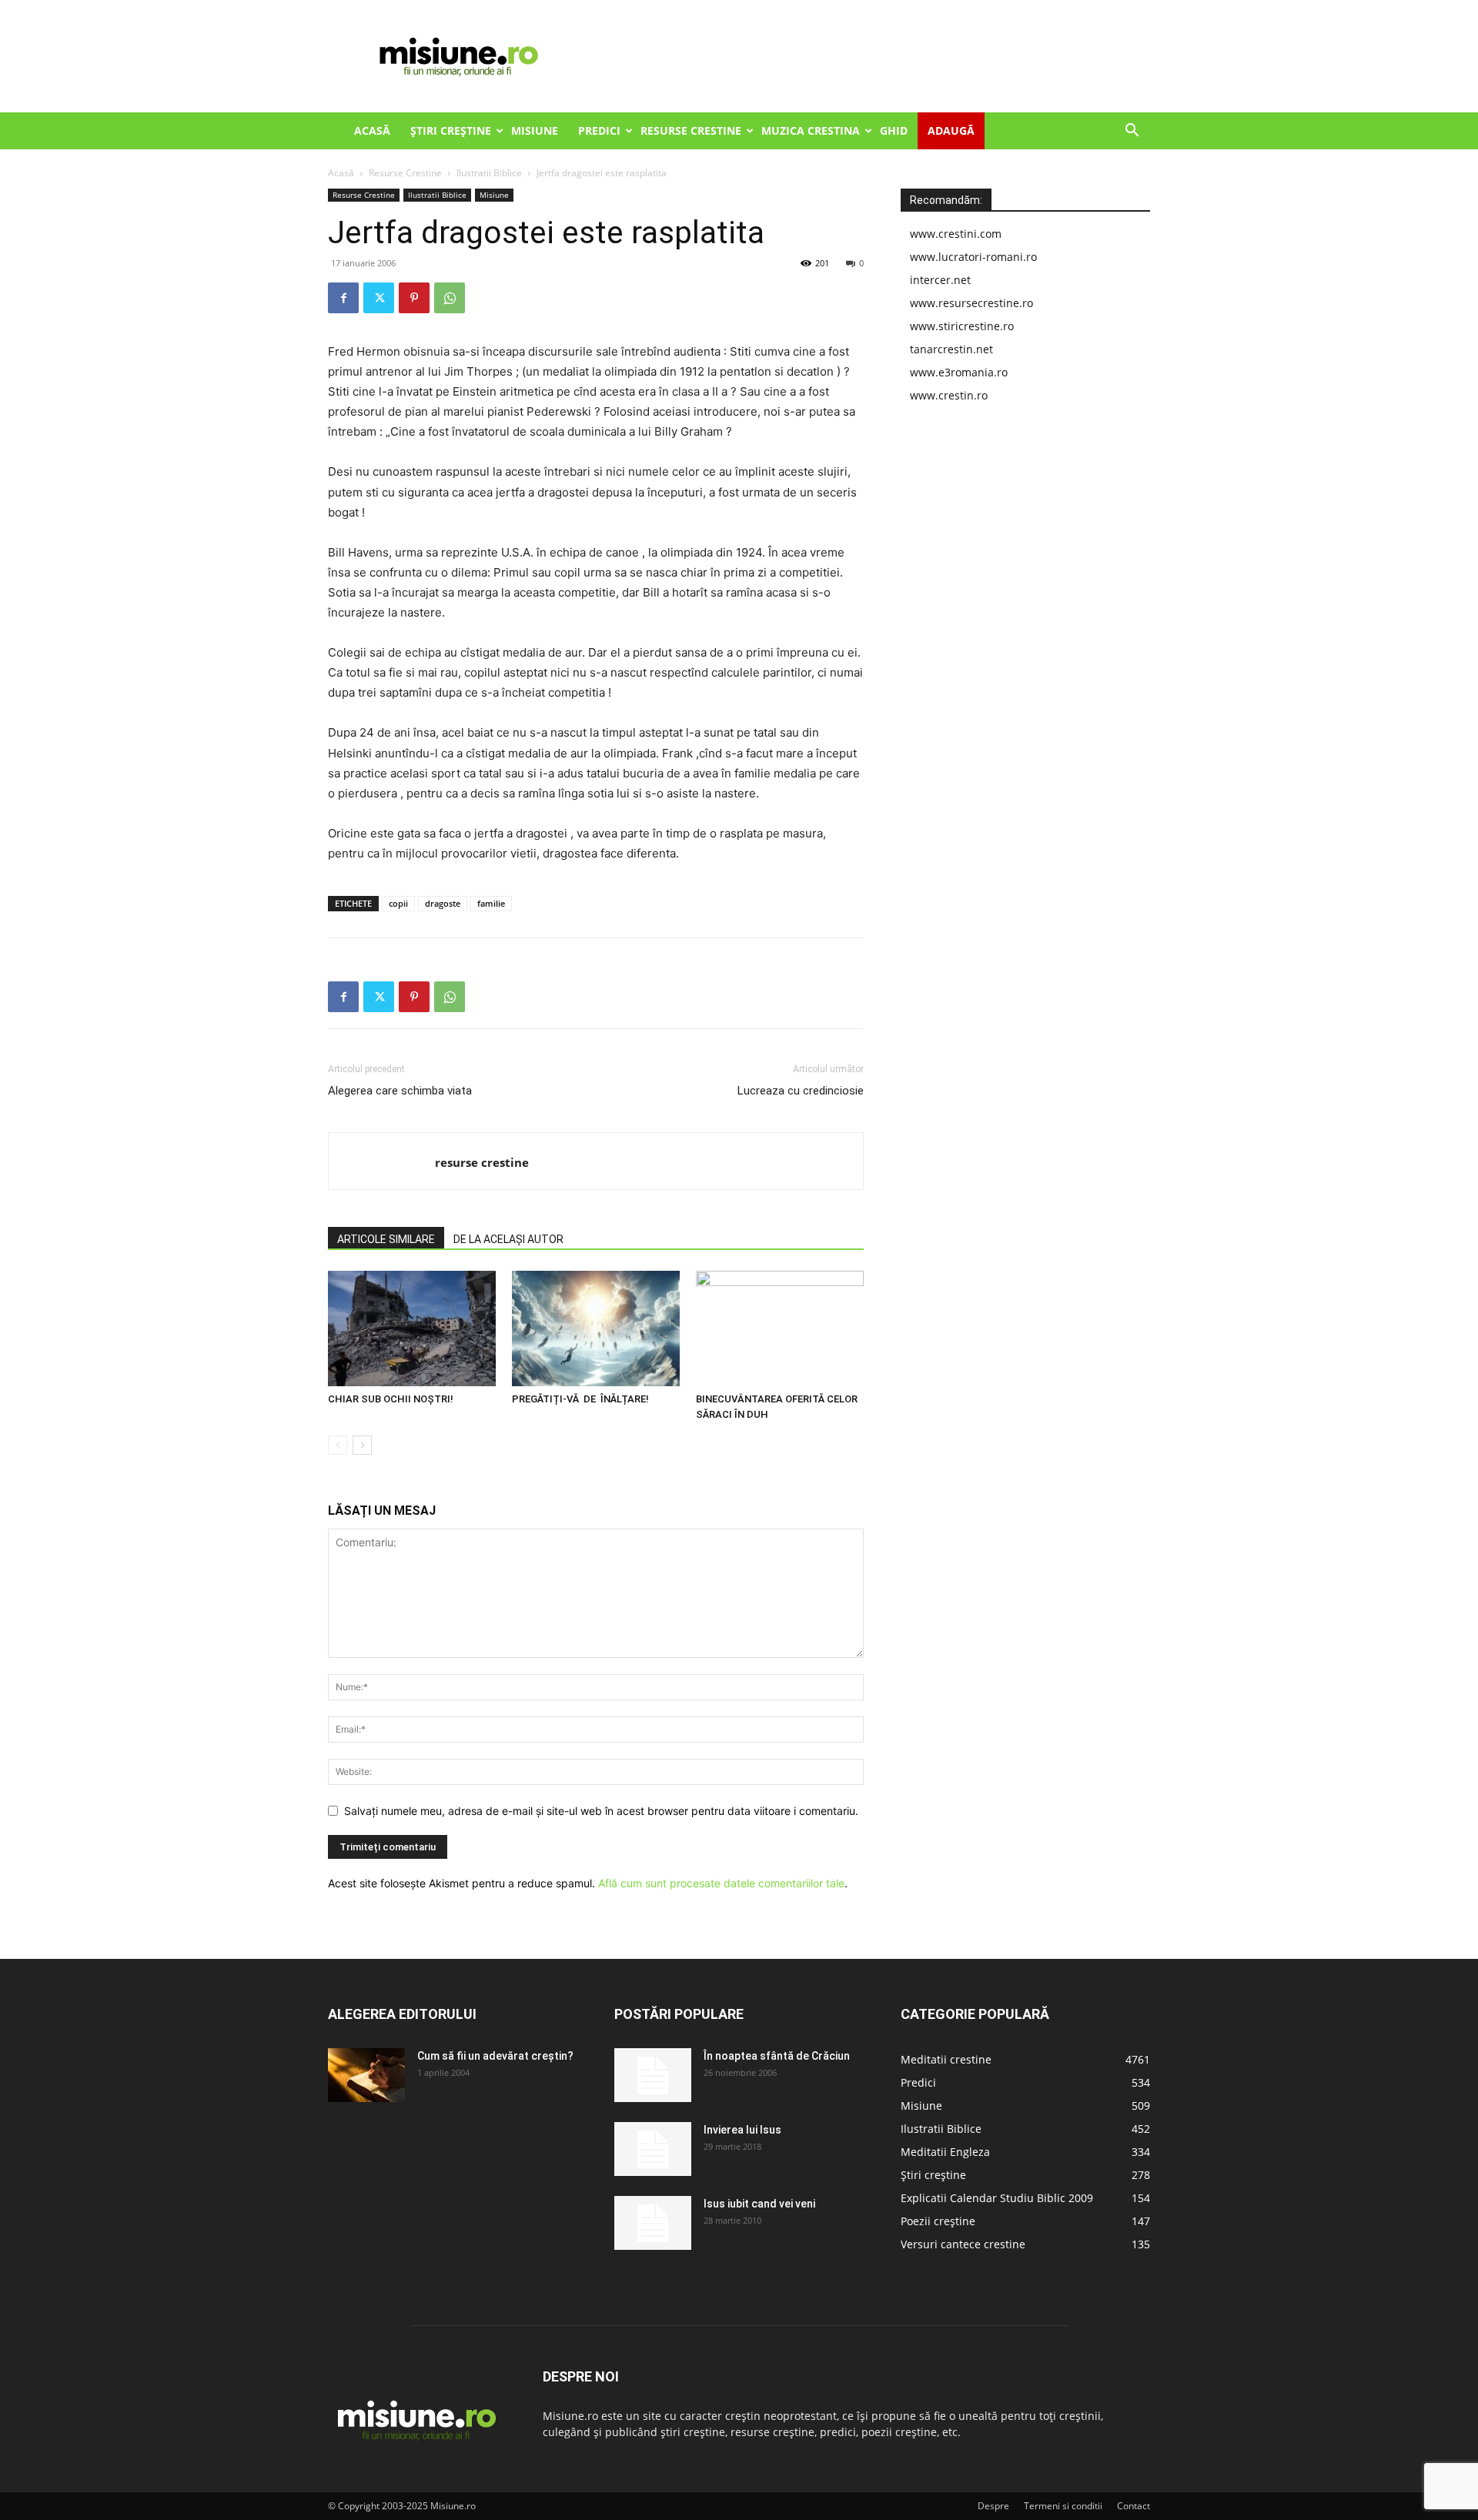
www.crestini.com (956, 234)
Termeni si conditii (1063, 2506)
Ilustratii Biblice (489, 173)
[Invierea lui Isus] (653, 2149)
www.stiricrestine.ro (962, 326)
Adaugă (951, 130)
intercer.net (940, 280)
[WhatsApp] (450, 298)
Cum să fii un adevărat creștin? (495, 2056)
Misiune (535, 130)
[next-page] (362, 1445)
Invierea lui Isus (742, 2130)
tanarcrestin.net (951, 349)
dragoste (443, 903)
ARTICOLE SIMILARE (386, 1239)
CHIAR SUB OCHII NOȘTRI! (391, 1399)
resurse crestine (482, 1162)
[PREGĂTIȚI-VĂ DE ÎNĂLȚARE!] (596, 1329)
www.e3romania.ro (959, 372)
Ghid (894, 130)
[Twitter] (379, 298)
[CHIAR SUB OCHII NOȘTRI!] (412, 1329)
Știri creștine (451, 130)
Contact (1134, 2506)
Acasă (372, 130)
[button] (1132, 132)
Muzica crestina (811, 130)
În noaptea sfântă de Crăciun (777, 2056)
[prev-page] (338, 1445)
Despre (993, 2506)
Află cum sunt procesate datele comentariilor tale (721, 1883)
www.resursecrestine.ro (971, 303)
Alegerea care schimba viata (400, 1091)
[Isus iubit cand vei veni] (653, 2223)
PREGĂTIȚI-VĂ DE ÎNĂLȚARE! (580, 1399)
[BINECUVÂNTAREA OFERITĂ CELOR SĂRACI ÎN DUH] (780, 1329)
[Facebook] (343, 298)
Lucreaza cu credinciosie (801, 1091)
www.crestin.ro (949, 395)
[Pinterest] (414, 298)
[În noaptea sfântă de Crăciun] (653, 2075)
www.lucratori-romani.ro (973, 257)
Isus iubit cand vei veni (759, 2204)
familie (491, 903)
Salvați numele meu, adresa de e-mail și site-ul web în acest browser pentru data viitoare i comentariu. (601, 1811)
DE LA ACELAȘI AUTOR (508, 1239)
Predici (599, 130)
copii (398, 903)
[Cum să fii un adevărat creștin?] (366, 2075)
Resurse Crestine (691, 130)
